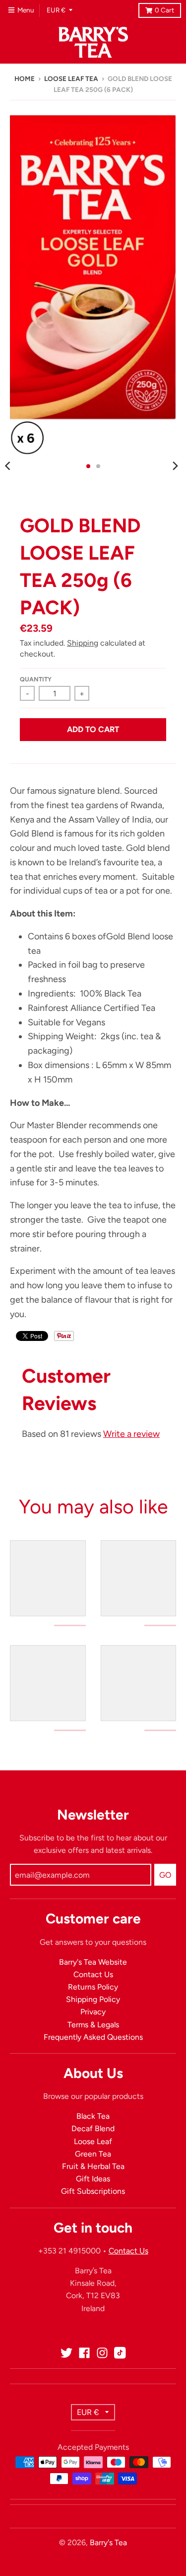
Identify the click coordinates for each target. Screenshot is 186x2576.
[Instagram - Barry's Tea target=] (102, 2353)
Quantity (36, 679)
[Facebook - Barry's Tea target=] (84, 2353)
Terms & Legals (93, 2025)
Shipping (83, 643)
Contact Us (93, 1974)
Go (165, 1875)
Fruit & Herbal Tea (93, 2166)
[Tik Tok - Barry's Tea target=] (120, 2353)
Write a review (131, 1434)
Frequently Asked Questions (93, 2037)
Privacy (93, 2012)
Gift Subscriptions (93, 2191)
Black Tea (93, 2116)
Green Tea (93, 2154)
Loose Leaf (93, 2141)
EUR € (56, 10)
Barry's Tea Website (93, 1962)
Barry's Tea (108, 2542)
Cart (164, 10)
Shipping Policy (93, 1999)
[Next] (175, 466)
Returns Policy (93, 1987)
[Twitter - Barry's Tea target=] (66, 2353)
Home (25, 79)
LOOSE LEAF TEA (71, 79)
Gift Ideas (93, 2179)
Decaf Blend (93, 2128)
